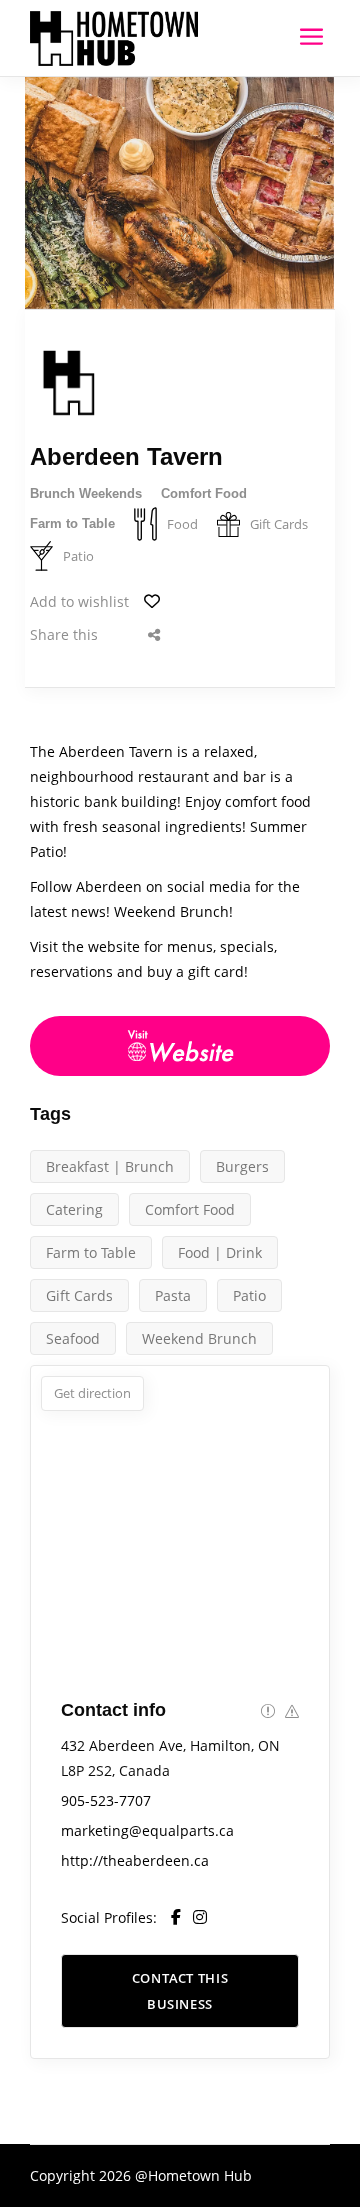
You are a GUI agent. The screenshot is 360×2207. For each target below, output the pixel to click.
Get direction (92, 1393)
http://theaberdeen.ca (135, 1860)
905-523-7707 (106, 1800)
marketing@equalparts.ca (147, 1830)
